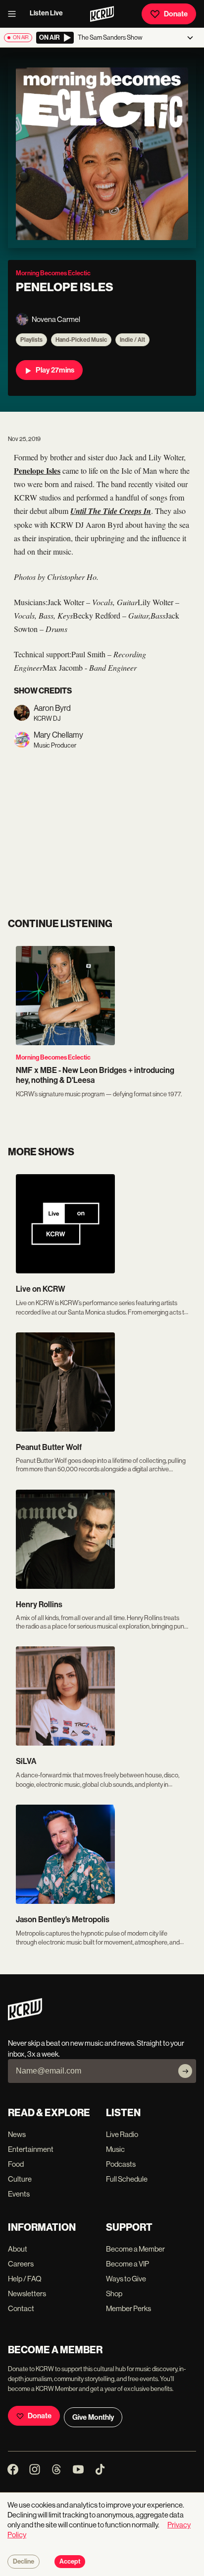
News (17, 2134)
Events (19, 2194)
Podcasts (121, 2164)
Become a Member (135, 2249)
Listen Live (46, 13)
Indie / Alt (132, 340)
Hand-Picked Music (81, 340)
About (18, 2249)
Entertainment (31, 2149)
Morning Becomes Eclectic (53, 1057)
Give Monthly (93, 2417)
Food (16, 2164)
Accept (70, 2562)
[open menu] (15, 14)
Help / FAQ (25, 2279)
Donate (176, 14)
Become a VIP (127, 2264)
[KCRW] (25, 2018)
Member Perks (128, 2308)
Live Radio (122, 2134)
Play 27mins (55, 370)
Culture (20, 2179)
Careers (21, 2264)
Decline (24, 2562)
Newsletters (27, 2293)
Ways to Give (126, 2279)
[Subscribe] (185, 2071)
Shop (114, 2293)
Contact (21, 2308)
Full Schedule (127, 2179)
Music (115, 2149)
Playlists (31, 340)
